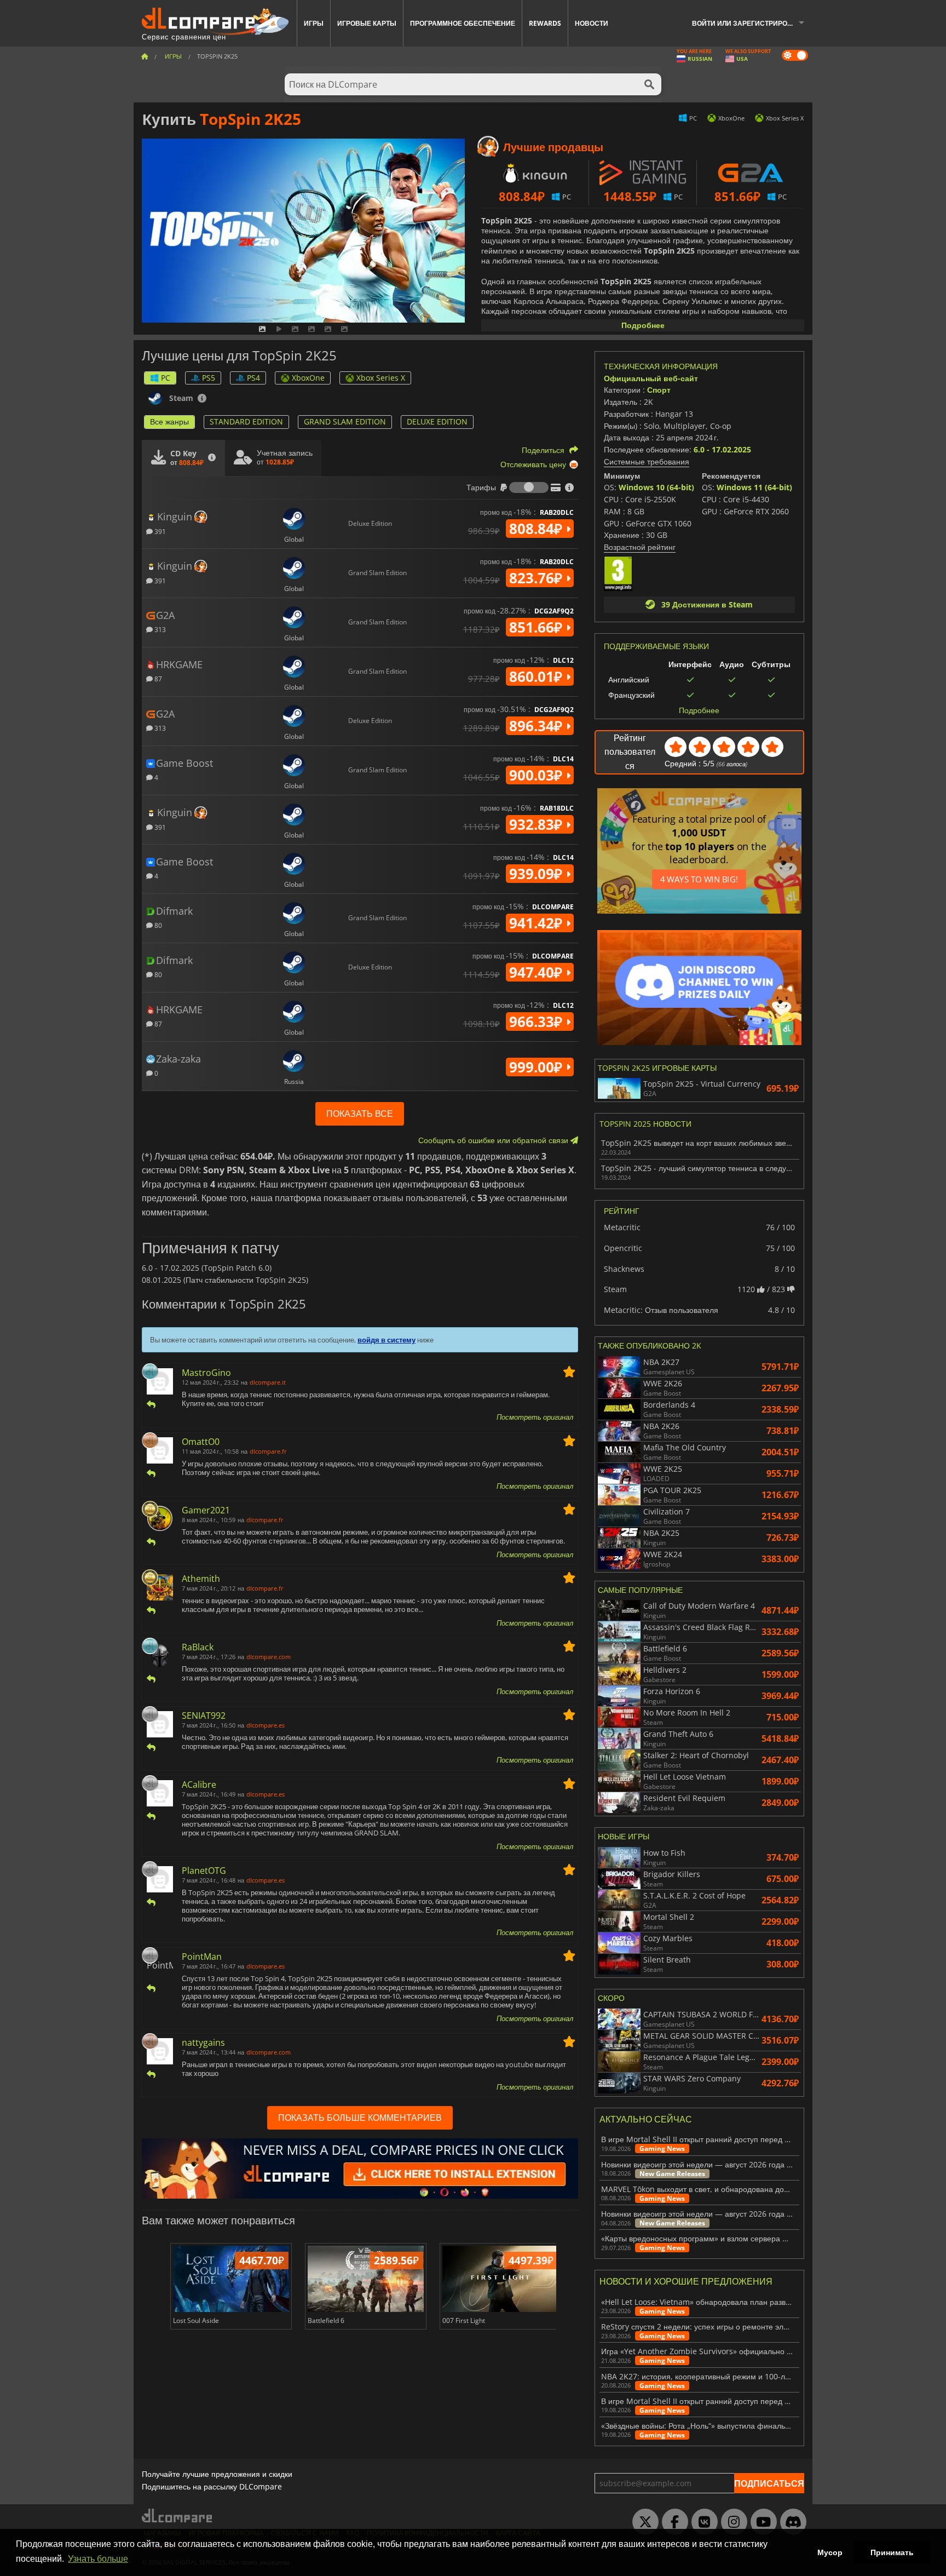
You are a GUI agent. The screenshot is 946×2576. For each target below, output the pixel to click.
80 (157, 925)
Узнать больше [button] (98, 2559)
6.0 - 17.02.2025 (722, 449)
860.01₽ (538, 676)
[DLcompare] (178, 2515)
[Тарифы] (529, 487)
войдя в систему (387, 1340)
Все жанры (169, 421)
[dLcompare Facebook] (672, 2522)
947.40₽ (538, 972)
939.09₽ (538, 874)
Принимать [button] (892, 2552)
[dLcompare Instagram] (731, 2522)
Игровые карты (367, 23)
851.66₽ (538, 627)
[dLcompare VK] (702, 2522)
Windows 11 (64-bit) (754, 487)
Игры (314, 23)
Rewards (545, 23)
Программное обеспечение (463, 23)
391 (159, 531)
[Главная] (145, 56)
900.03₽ (538, 775)
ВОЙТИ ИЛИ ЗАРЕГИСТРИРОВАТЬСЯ (752, 23)
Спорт (659, 390)
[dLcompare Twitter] (643, 2522)
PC (166, 378)
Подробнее (643, 325)
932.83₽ (538, 824)
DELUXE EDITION (437, 421)
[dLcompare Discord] (791, 2522)
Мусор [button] (830, 2552)
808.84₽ (538, 529)
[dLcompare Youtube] (761, 2522)
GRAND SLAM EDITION (345, 421)
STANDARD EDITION (246, 421)
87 (157, 678)
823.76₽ (538, 578)
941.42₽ (538, 923)
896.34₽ (538, 726)
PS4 (253, 378)
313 (159, 629)
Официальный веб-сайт (651, 378)
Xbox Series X (381, 378)
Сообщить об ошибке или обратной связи (494, 1140)
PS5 (209, 378)
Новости (592, 23)
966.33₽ (538, 1022)
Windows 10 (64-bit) (656, 487)
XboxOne (308, 378)
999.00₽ (538, 1067)
